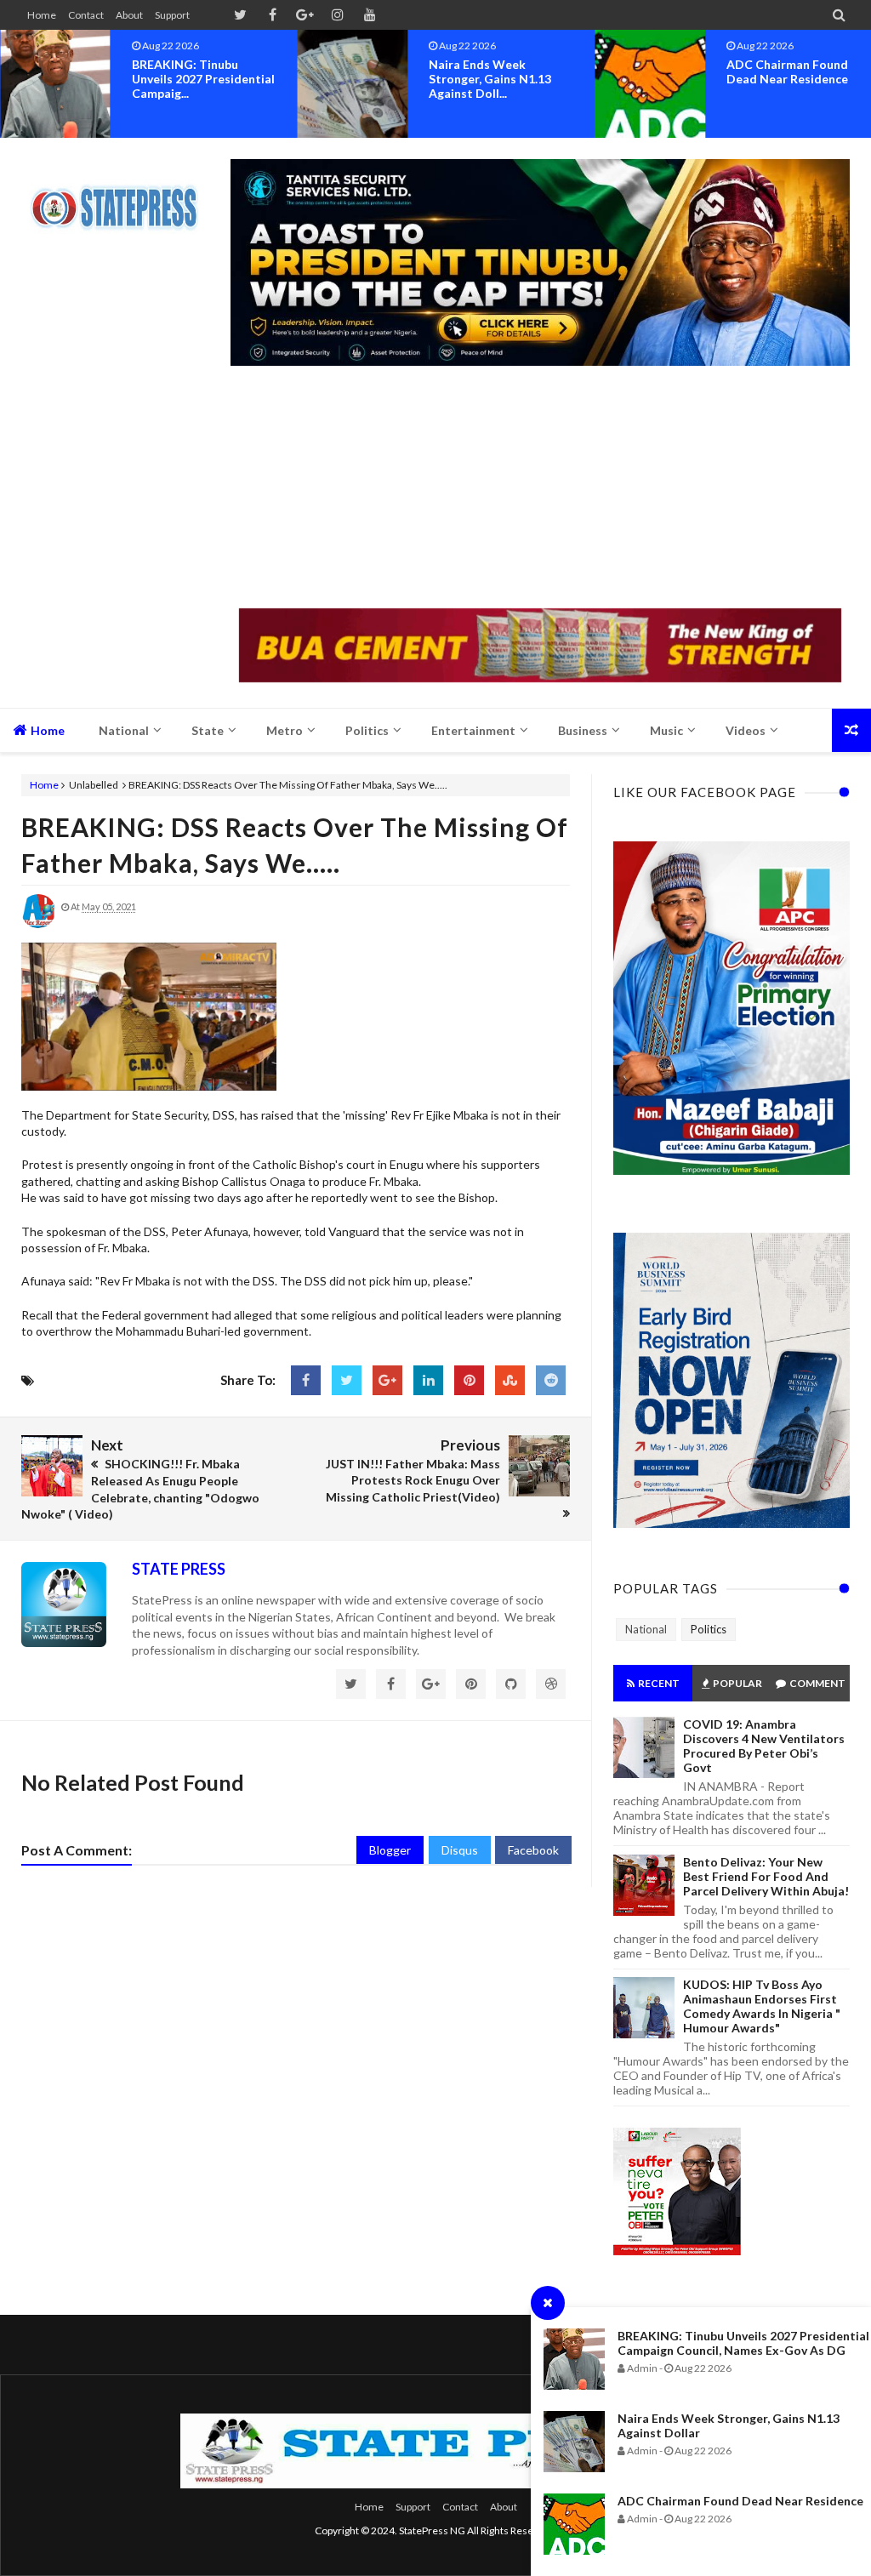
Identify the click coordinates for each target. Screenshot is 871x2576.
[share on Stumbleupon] (510, 1380)
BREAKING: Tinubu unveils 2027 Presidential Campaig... (203, 79)
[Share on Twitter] (347, 1380)
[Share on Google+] (387, 1380)
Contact (86, 15)
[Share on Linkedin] (428, 1380)
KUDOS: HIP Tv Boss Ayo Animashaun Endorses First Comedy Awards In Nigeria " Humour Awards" (762, 2006)
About (129, 15)
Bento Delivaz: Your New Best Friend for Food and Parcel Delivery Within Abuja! (766, 1876)
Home (42, 15)
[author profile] (38, 924)
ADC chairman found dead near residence (740, 2501)
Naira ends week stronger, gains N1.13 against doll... (490, 79)
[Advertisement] (540, 489)
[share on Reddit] (551, 1380)
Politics (709, 1629)
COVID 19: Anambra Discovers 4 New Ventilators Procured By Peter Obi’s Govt (764, 1746)
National (646, 1629)
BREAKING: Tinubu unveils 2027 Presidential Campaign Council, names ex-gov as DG (743, 2343)
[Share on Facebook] (306, 1380)
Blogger (390, 1850)
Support (172, 15)
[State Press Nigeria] (121, 197)
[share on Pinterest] (469, 1380)
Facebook (533, 1850)
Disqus (460, 1850)
